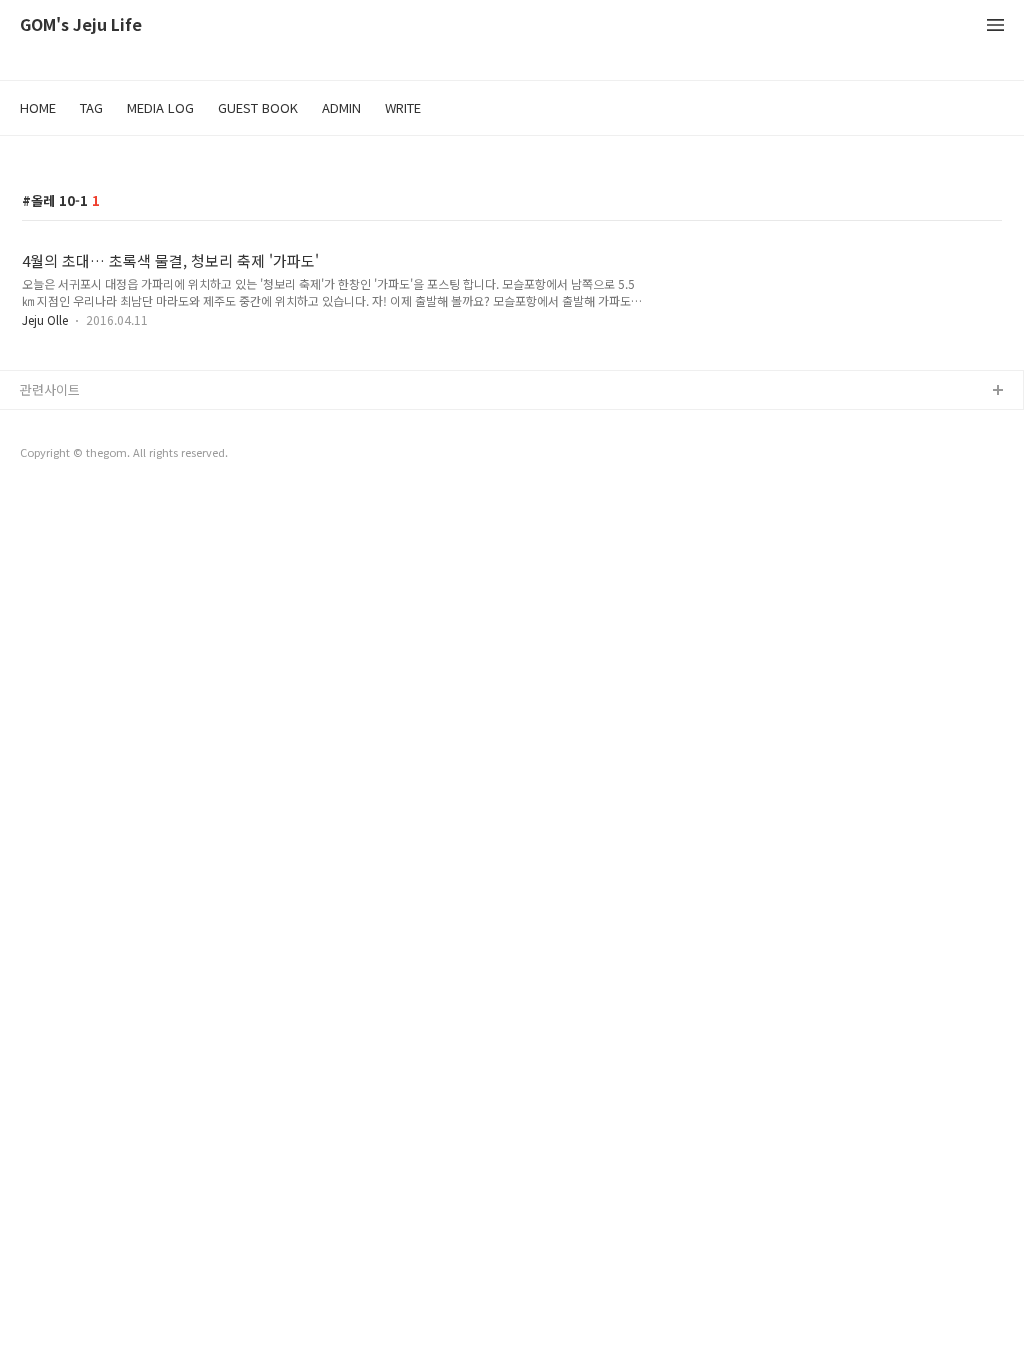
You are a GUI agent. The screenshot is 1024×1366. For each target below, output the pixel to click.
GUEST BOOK (258, 107)
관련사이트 (50, 389)
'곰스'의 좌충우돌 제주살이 (95, 423)
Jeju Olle (45, 319)
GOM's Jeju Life (81, 25)
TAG (91, 107)
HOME (38, 107)
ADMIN (341, 107)
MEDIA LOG (160, 107)
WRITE (403, 107)
